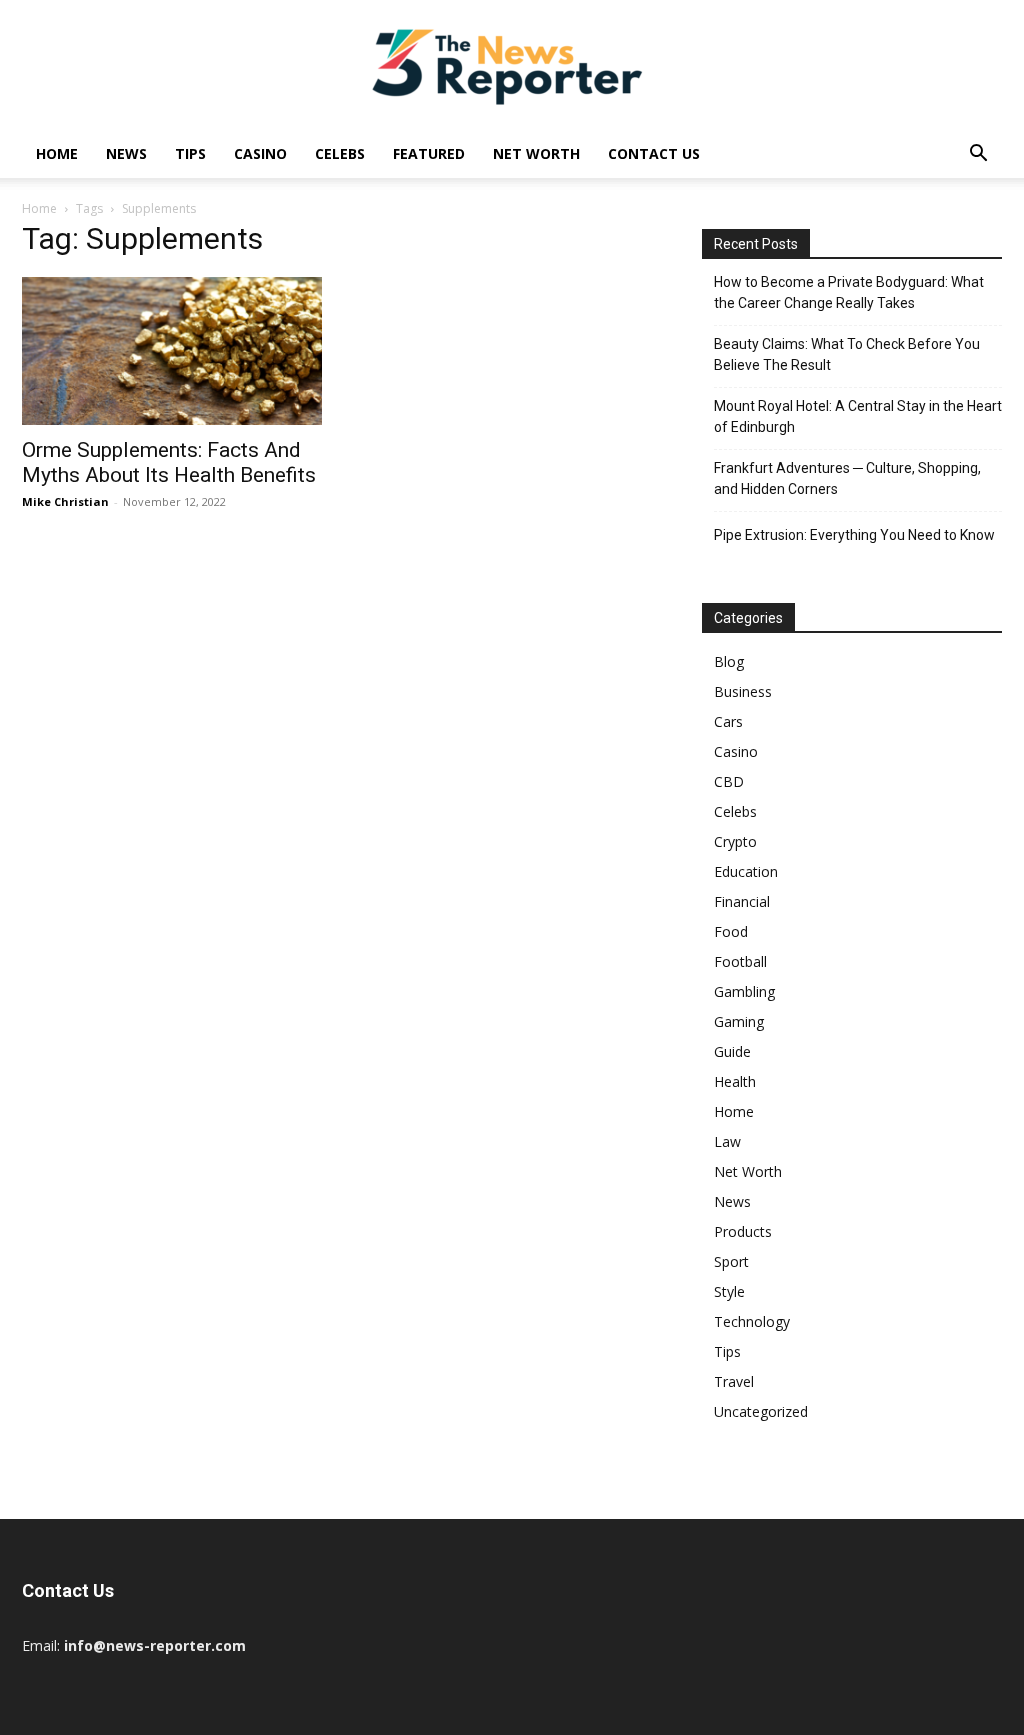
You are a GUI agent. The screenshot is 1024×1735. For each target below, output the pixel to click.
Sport (731, 1261)
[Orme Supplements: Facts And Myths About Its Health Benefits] (172, 351)
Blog (729, 661)
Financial (742, 901)
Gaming (739, 1021)
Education (746, 871)
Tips (190, 153)
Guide (732, 1051)
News (126, 153)
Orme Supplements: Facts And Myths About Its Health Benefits (169, 462)
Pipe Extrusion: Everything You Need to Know (854, 535)
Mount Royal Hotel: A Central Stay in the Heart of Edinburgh (858, 416)
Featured (429, 153)
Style (729, 1291)
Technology (752, 1321)
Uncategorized (761, 1411)
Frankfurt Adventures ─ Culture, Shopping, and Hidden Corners (847, 478)
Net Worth (536, 153)
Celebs (340, 153)
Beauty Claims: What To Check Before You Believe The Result (847, 354)
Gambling (744, 991)
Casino (260, 153)
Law (727, 1141)
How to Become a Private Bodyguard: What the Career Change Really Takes (849, 292)
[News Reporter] (512, 66)
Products (743, 1231)
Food (731, 931)
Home (57, 153)
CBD (729, 781)
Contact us (654, 153)
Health (735, 1081)
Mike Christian (65, 501)
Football (740, 961)
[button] (978, 155)
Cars (728, 721)
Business (743, 691)
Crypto (735, 841)
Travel (734, 1381)
